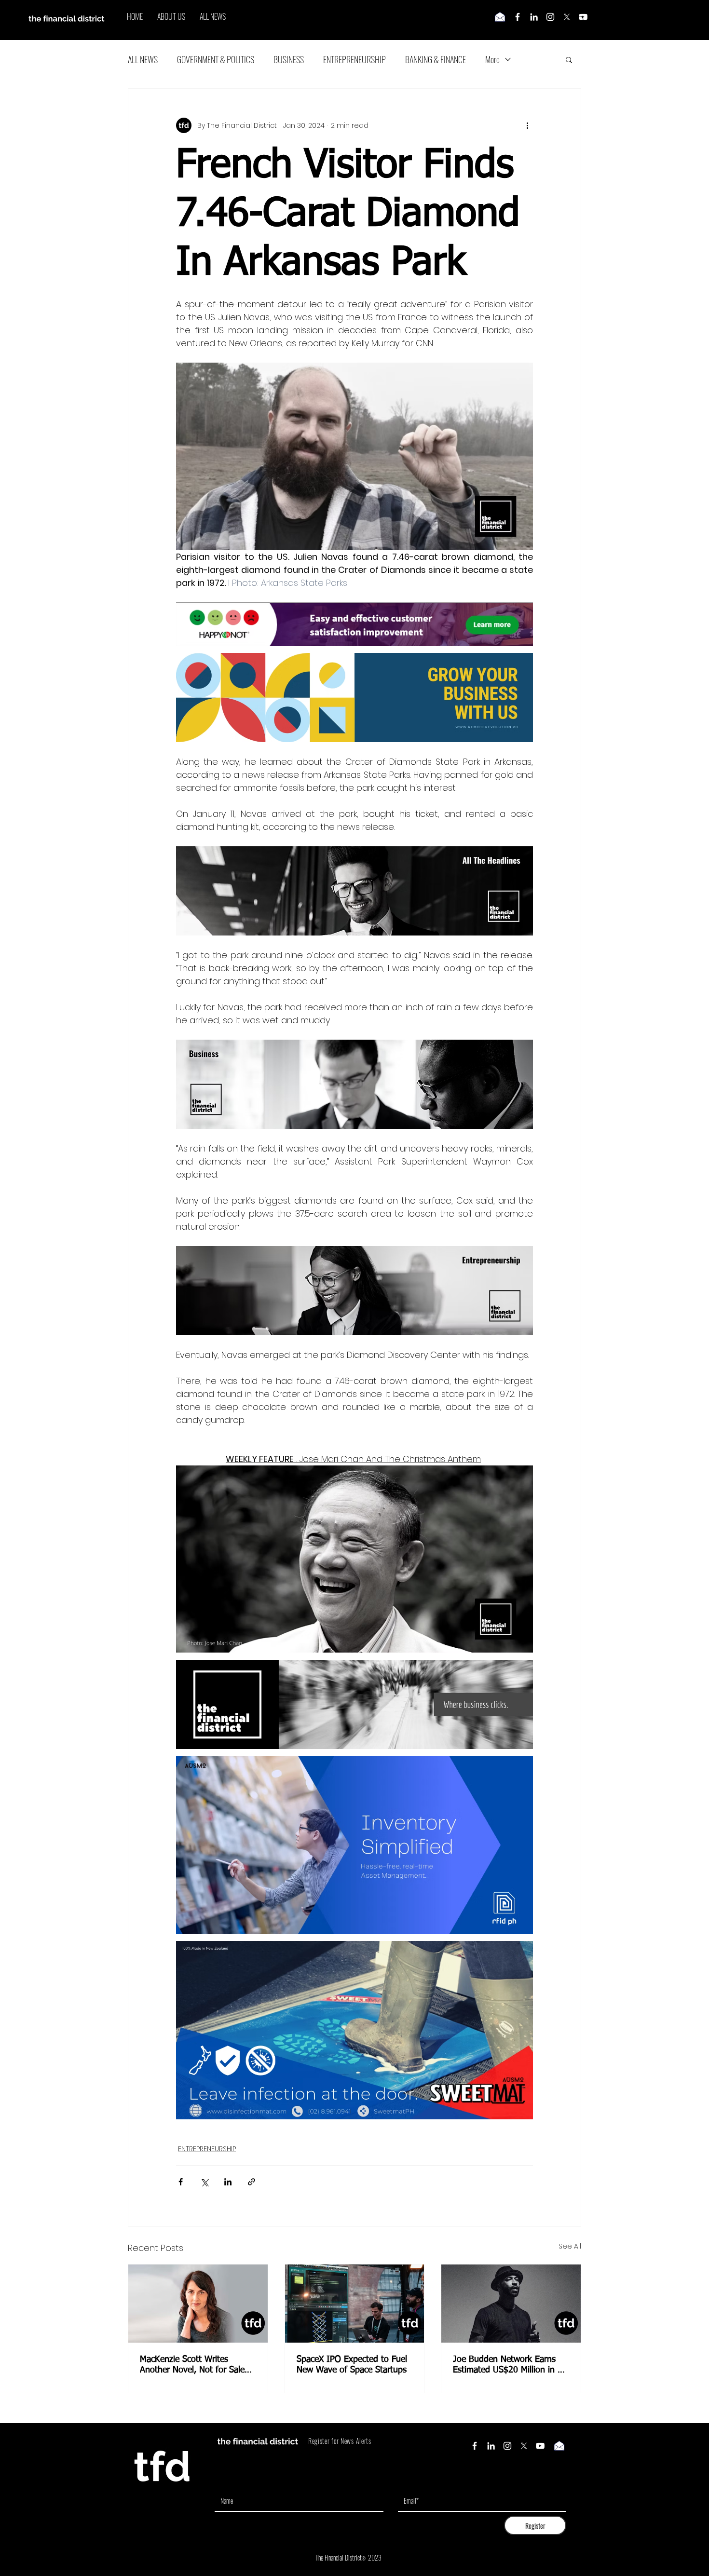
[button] (569, 59)
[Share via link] (252, 2182)
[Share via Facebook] (181, 2182)
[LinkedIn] (534, 17)
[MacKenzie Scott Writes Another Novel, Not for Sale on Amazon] (198, 2304)
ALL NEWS (143, 59)
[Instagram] (550, 17)
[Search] (581, 20)
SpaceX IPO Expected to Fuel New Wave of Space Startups (352, 2365)
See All (570, 2246)
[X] (567, 17)
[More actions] (527, 125)
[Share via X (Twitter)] (204, 2182)
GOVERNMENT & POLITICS (216, 59)
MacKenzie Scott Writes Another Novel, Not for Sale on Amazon (192, 2365)
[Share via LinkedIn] (228, 2182)
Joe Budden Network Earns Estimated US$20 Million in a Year (507, 2365)
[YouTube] (540, 2446)
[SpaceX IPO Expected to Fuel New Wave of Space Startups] (355, 2304)
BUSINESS (289, 59)
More (492, 59)
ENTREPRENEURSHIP (354, 59)
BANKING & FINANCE (436, 59)
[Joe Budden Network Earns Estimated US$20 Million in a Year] (511, 2304)
